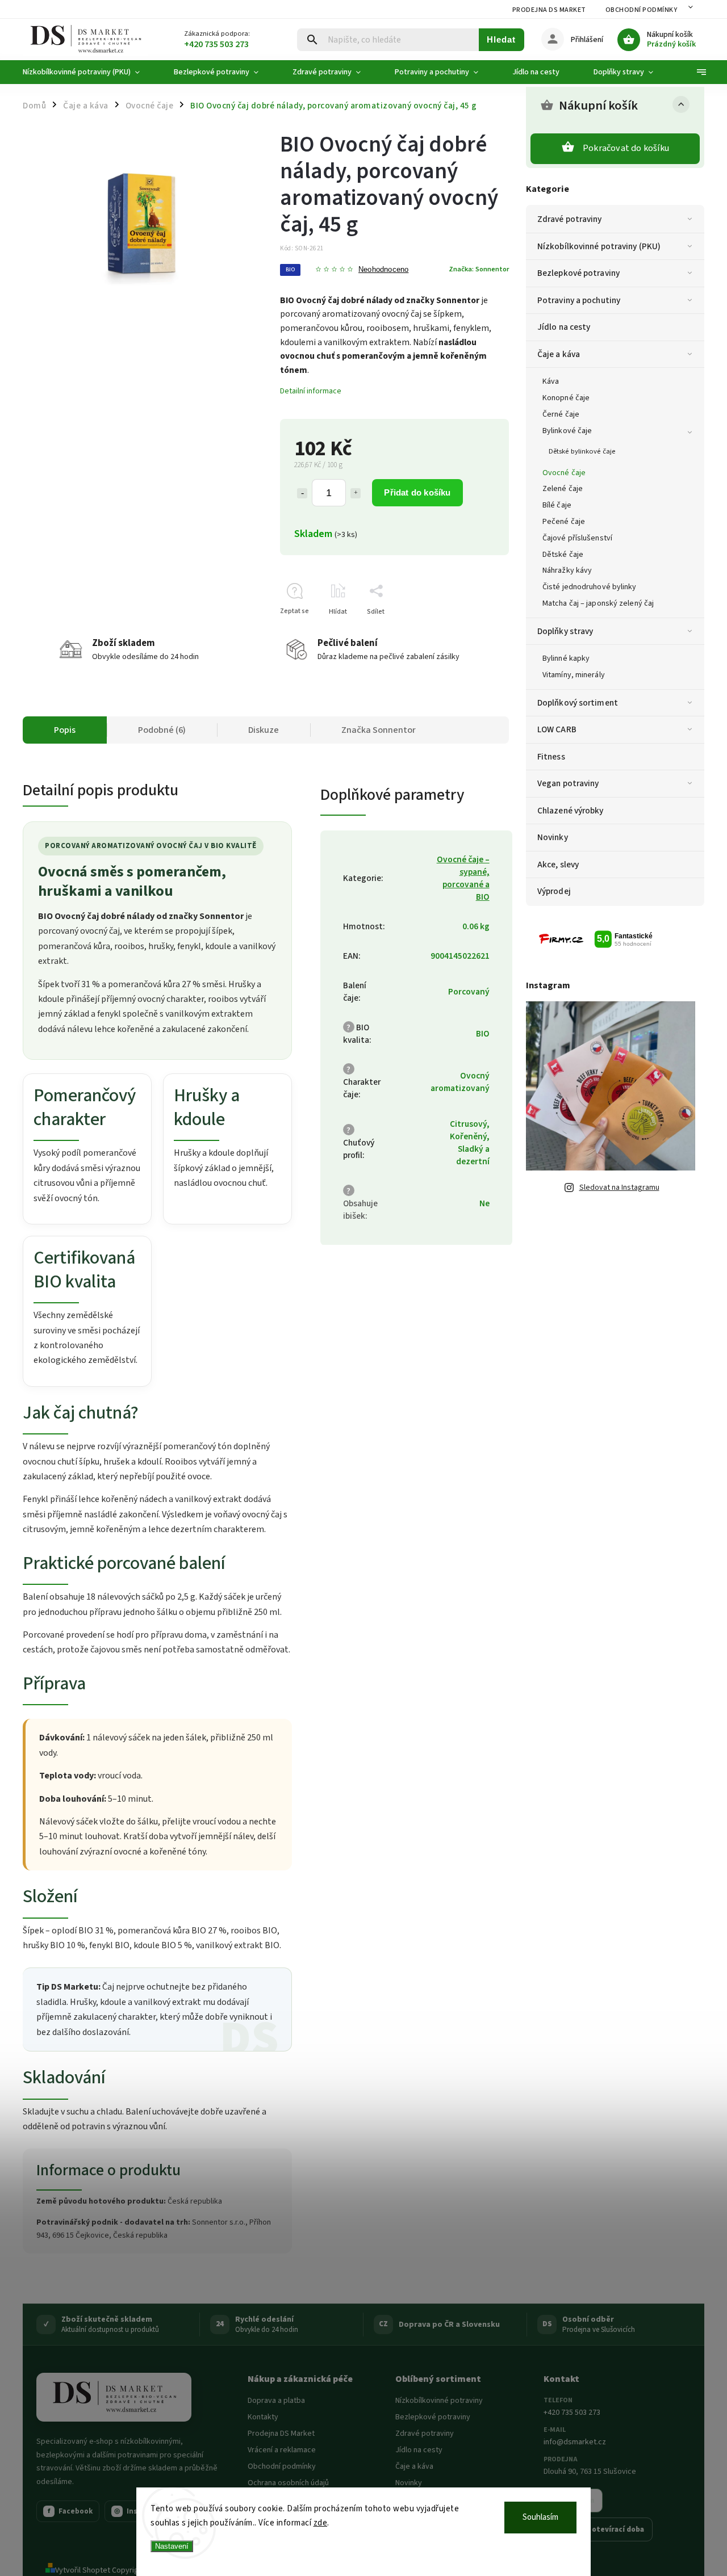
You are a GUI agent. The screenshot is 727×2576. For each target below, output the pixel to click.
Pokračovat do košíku (626, 148)
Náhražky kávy (567, 570)
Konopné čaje (566, 398)
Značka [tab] (379, 730)
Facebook (70, 2511)
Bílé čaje (557, 505)
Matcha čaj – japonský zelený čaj (598, 603)
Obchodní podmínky (642, 10)
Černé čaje (561, 414)
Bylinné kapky (566, 658)
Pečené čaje (564, 522)
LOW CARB (557, 729)
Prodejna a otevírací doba (598, 2529)
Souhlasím (540, 2517)
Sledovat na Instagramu (619, 1188)
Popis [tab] (65, 730)
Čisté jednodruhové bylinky (590, 587)
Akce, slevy (558, 865)
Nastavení (172, 2546)
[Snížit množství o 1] (302, 493)
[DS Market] (114, 2397)
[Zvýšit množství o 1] (356, 493)
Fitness (551, 757)
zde (321, 2523)
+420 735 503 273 (572, 2413)
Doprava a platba (276, 2401)
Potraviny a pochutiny (579, 300)
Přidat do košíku (417, 492)
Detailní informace (311, 391)
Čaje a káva (559, 354)
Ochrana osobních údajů (288, 2483)
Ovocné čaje (564, 473)
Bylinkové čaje (567, 431)
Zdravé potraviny (570, 219)
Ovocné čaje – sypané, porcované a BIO (463, 878)
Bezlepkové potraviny (578, 273)
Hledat (501, 39)
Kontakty (263, 2417)
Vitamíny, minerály (574, 675)
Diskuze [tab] (264, 730)
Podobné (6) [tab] (162, 730)
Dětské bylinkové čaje (582, 451)
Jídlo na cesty (564, 327)
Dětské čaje (563, 555)
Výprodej (554, 891)
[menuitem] (90, 72)
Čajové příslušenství (577, 538)
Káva (551, 381)
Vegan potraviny (568, 783)
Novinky (553, 837)
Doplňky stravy (565, 631)
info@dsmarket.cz (575, 2442)
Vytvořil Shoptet (83, 2570)
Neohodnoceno (383, 270)
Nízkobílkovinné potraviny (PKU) (599, 246)
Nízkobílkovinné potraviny (439, 2401)
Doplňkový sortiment (578, 703)
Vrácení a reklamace (282, 2450)
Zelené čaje (563, 489)
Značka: (479, 269)
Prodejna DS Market (549, 10)
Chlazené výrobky (571, 811)
